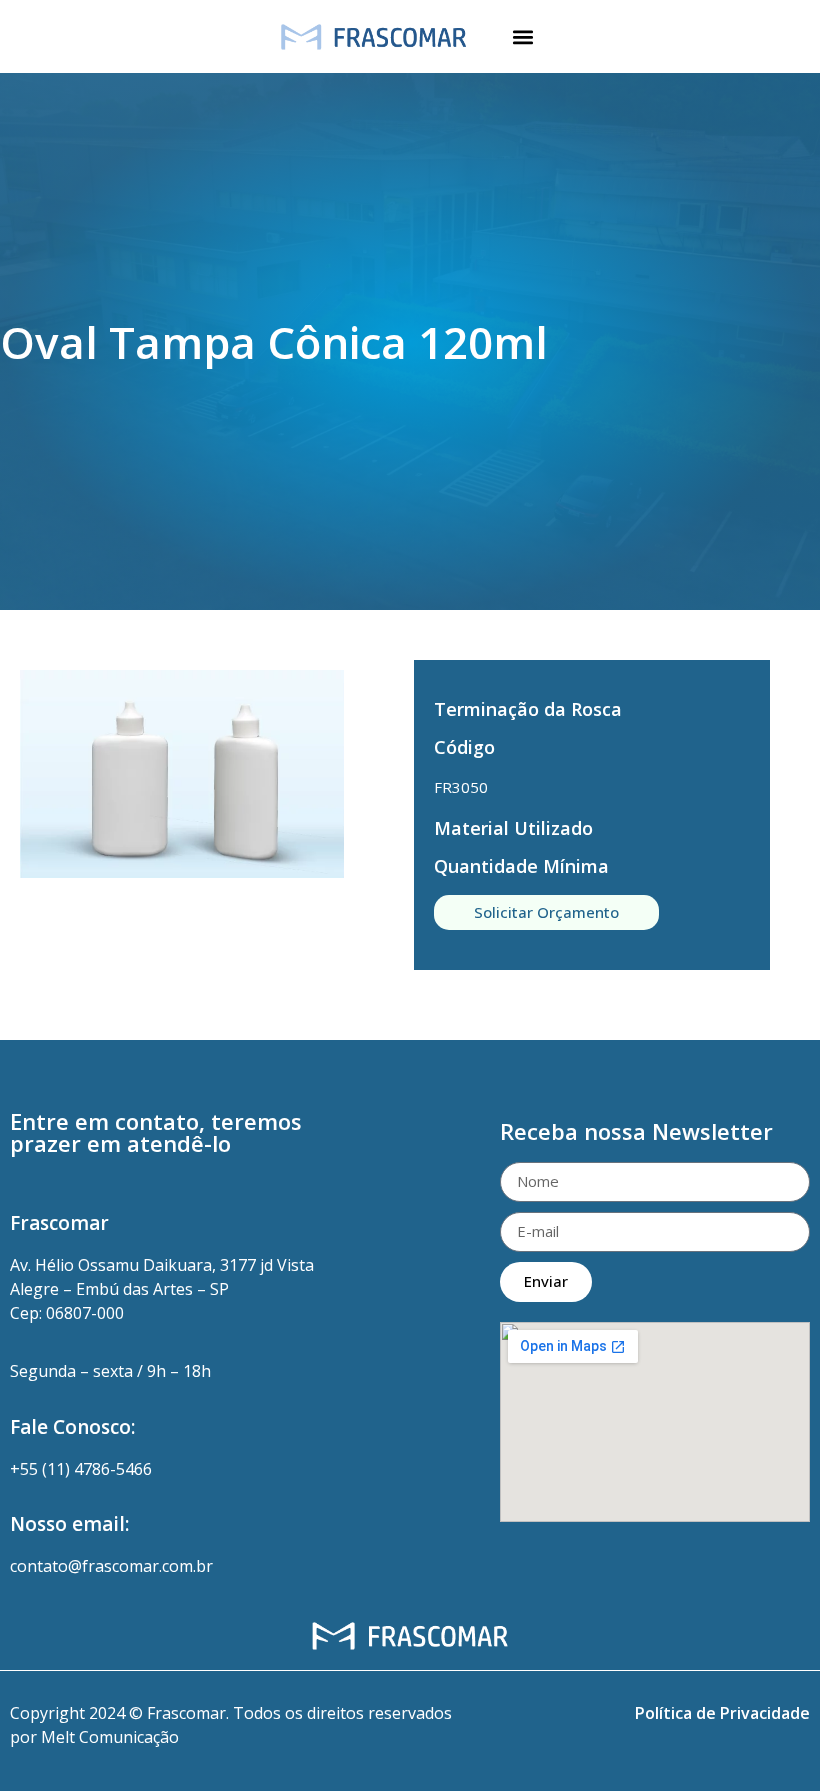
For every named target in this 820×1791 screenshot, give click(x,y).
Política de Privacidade (722, 1713)
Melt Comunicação (110, 1737)
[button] (522, 36)
